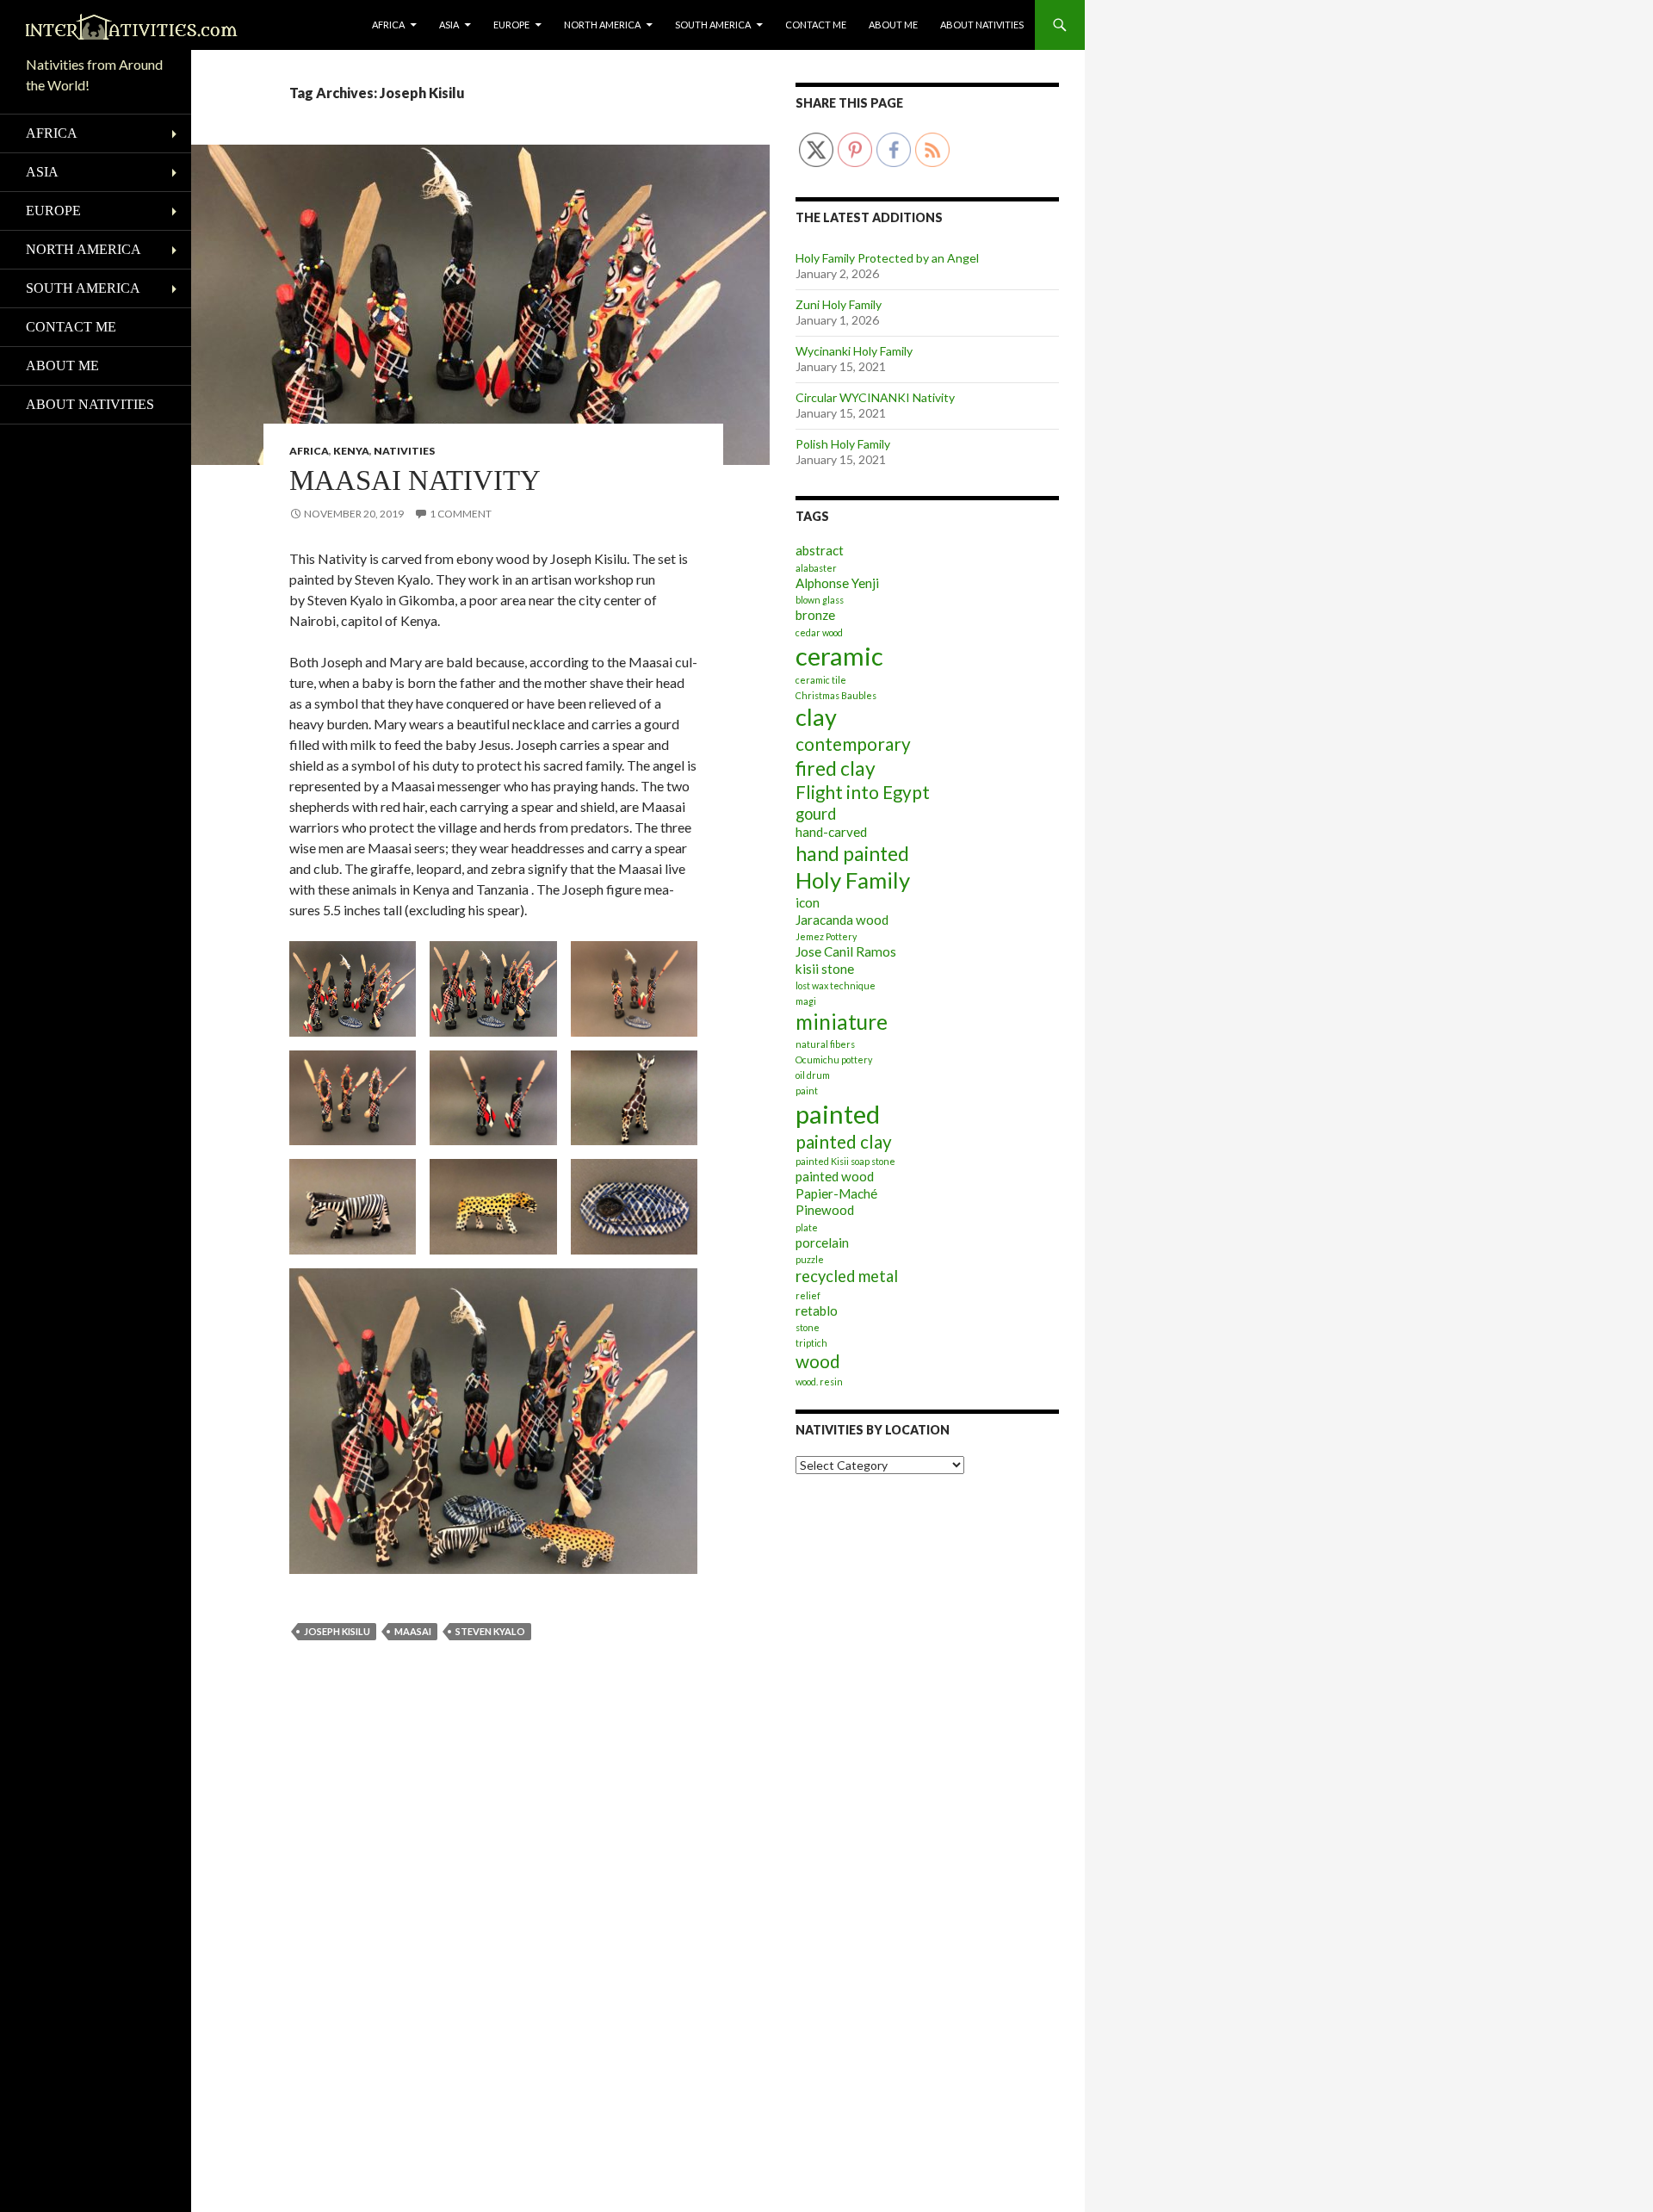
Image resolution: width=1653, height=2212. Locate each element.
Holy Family (853, 880)
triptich (811, 1343)
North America (602, 25)
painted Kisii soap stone (845, 1161)
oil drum (813, 1075)
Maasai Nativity (415, 480)
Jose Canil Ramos (846, 951)
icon (808, 902)
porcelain (822, 1242)
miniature (842, 1022)
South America (713, 25)
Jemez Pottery (826, 936)
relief (808, 1295)
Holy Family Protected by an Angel (887, 258)
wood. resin (819, 1382)
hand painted (852, 854)
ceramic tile (821, 680)
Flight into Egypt (863, 792)
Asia (449, 25)
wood (818, 1361)
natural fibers (825, 1044)
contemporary (853, 744)
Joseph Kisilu (337, 1631)
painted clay (844, 1142)
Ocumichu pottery (834, 1060)
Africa (388, 25)
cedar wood (819, 632)
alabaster (816, 568)
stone (808, 1327)
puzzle (810, 1259)
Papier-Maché (836, 1193)
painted (838, 1114)
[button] (353, 989)
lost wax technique (836, 985)
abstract (820, 550)
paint (807, 1091)
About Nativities (982, 25)
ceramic (839, 656)
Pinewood (825, 1210)
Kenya (351, 451)
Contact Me (816, 25)
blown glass (820, 600)
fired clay (836, 768)
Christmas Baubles (836, 695)
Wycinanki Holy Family (854, 351)
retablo (817, 1310)
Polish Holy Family (843, 444)
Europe (511, 25)
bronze (815, 615)
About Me (893, 25)
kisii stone (825, 969)
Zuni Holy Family (839, 304)
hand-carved (831, 832)
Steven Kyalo (490, 1631)
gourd (816, 814)
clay (816, 717)
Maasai (413, 1631)
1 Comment (461, 514)
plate (807, 1227)
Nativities (404, 451)
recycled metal (847, 1276)
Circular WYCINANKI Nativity (875, 397)
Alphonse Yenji (837, 583)
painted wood (835, 1176)
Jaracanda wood (842, 920)
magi (806, 1001)
